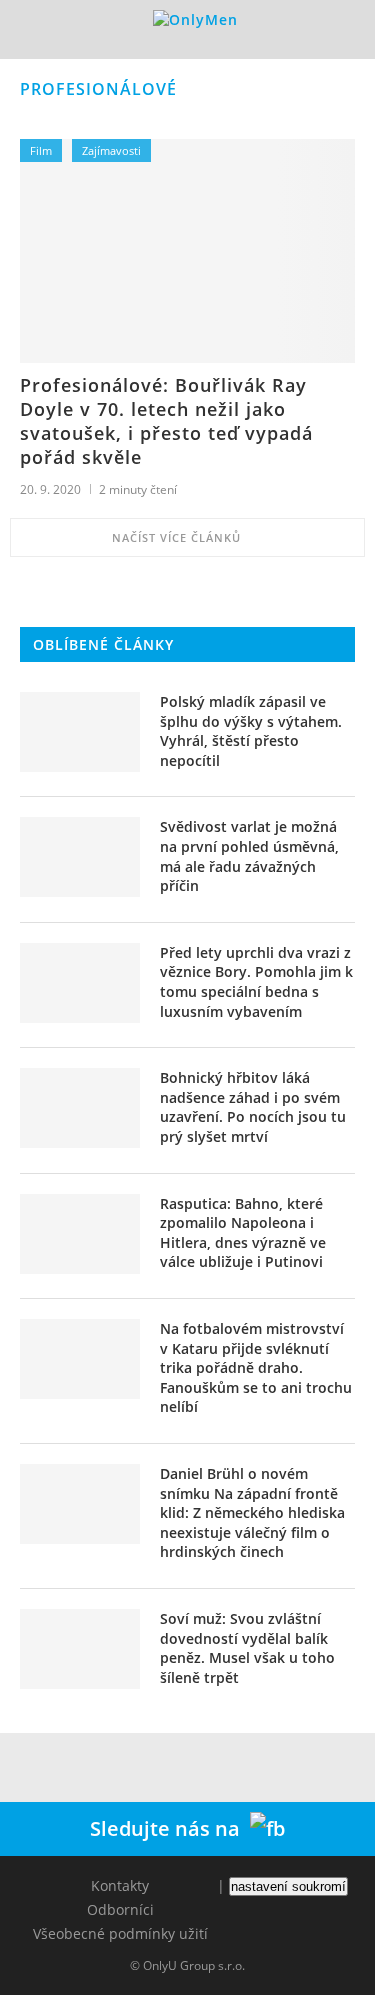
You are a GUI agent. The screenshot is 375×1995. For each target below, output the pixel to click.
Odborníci (120, 1909)
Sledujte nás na (170, 1828)
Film (41, 150)
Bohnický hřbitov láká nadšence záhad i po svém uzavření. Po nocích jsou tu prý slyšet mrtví (253, 1107)
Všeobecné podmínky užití (120, 1933)
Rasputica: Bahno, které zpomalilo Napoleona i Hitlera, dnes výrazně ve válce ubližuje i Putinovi (243, 1233)
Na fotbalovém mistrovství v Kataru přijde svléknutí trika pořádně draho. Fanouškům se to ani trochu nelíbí (256, 1367)
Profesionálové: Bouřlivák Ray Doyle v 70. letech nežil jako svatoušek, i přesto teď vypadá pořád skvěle (166, 421)
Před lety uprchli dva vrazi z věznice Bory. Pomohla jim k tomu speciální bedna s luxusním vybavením (256, 982)
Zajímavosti (111, 150)
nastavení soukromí (288, 1886)
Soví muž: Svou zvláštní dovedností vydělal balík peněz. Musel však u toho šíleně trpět (247, 1648)
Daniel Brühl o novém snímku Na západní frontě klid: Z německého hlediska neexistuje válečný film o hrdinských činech (252, 1512)
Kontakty (120, 1885)
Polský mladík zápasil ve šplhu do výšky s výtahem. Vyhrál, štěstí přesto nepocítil (251, 731)
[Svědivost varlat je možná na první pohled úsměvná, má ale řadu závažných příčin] (80, 857)
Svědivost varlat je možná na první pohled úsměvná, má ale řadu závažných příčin (249, 856)
